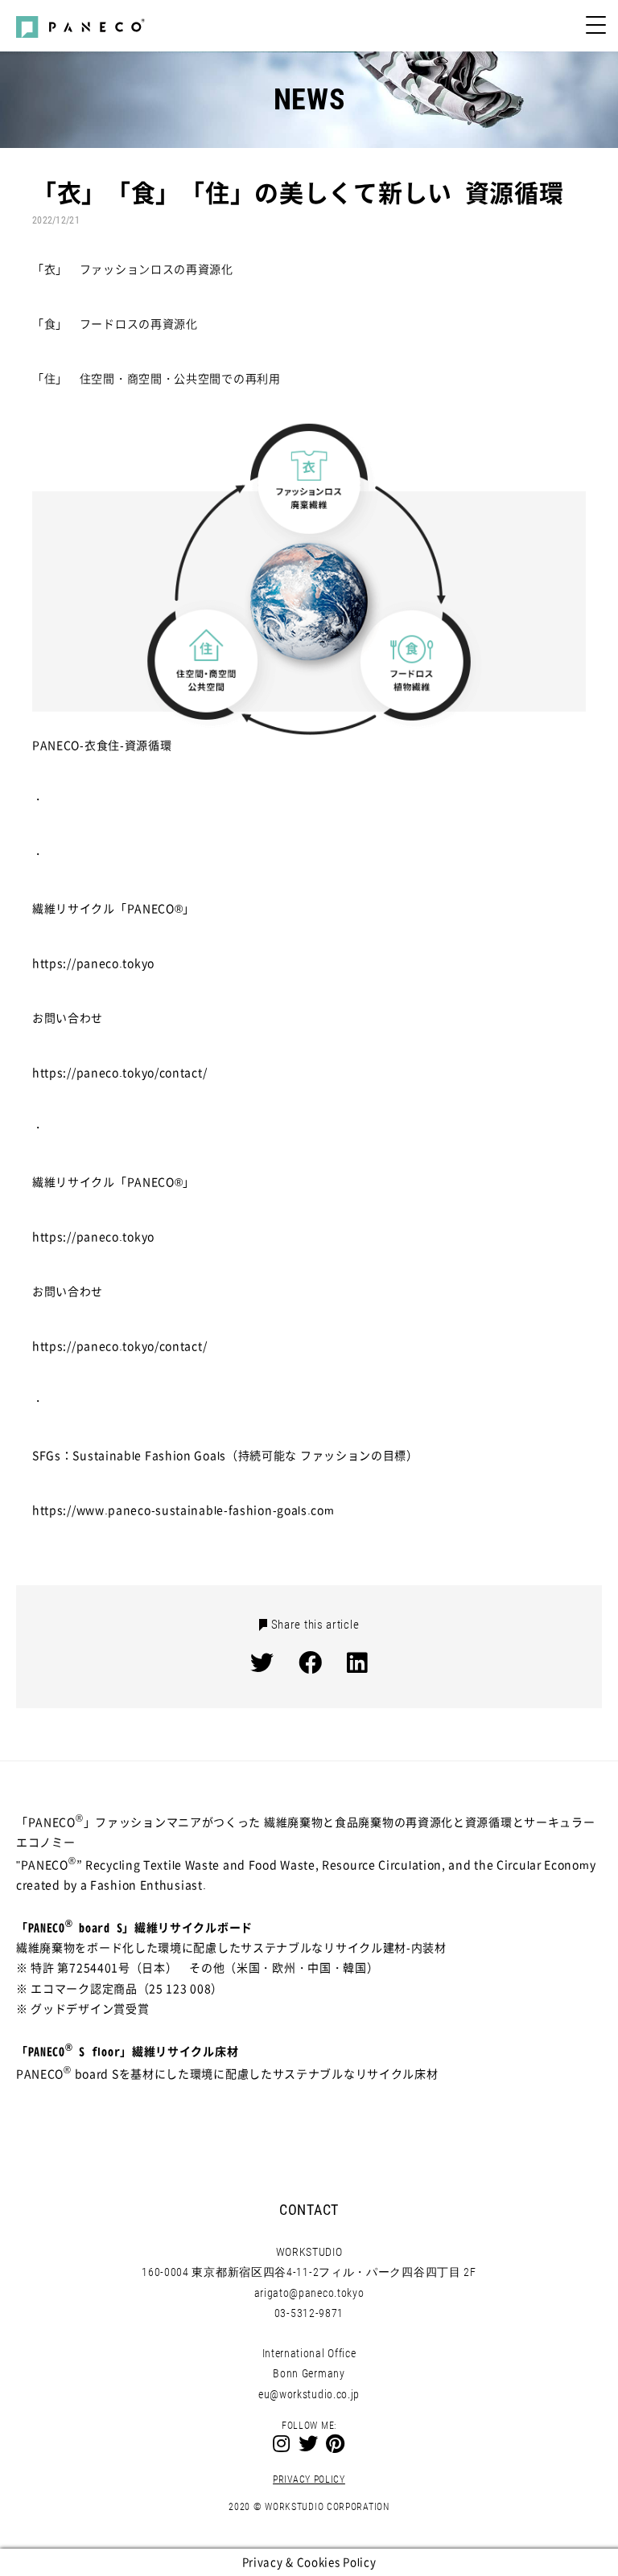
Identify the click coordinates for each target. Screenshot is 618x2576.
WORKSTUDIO (309, 2252)
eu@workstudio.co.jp (309, 2394)
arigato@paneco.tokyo (309, 2293)
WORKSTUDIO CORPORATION (327, 2507)
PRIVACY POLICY (309, 2479)
